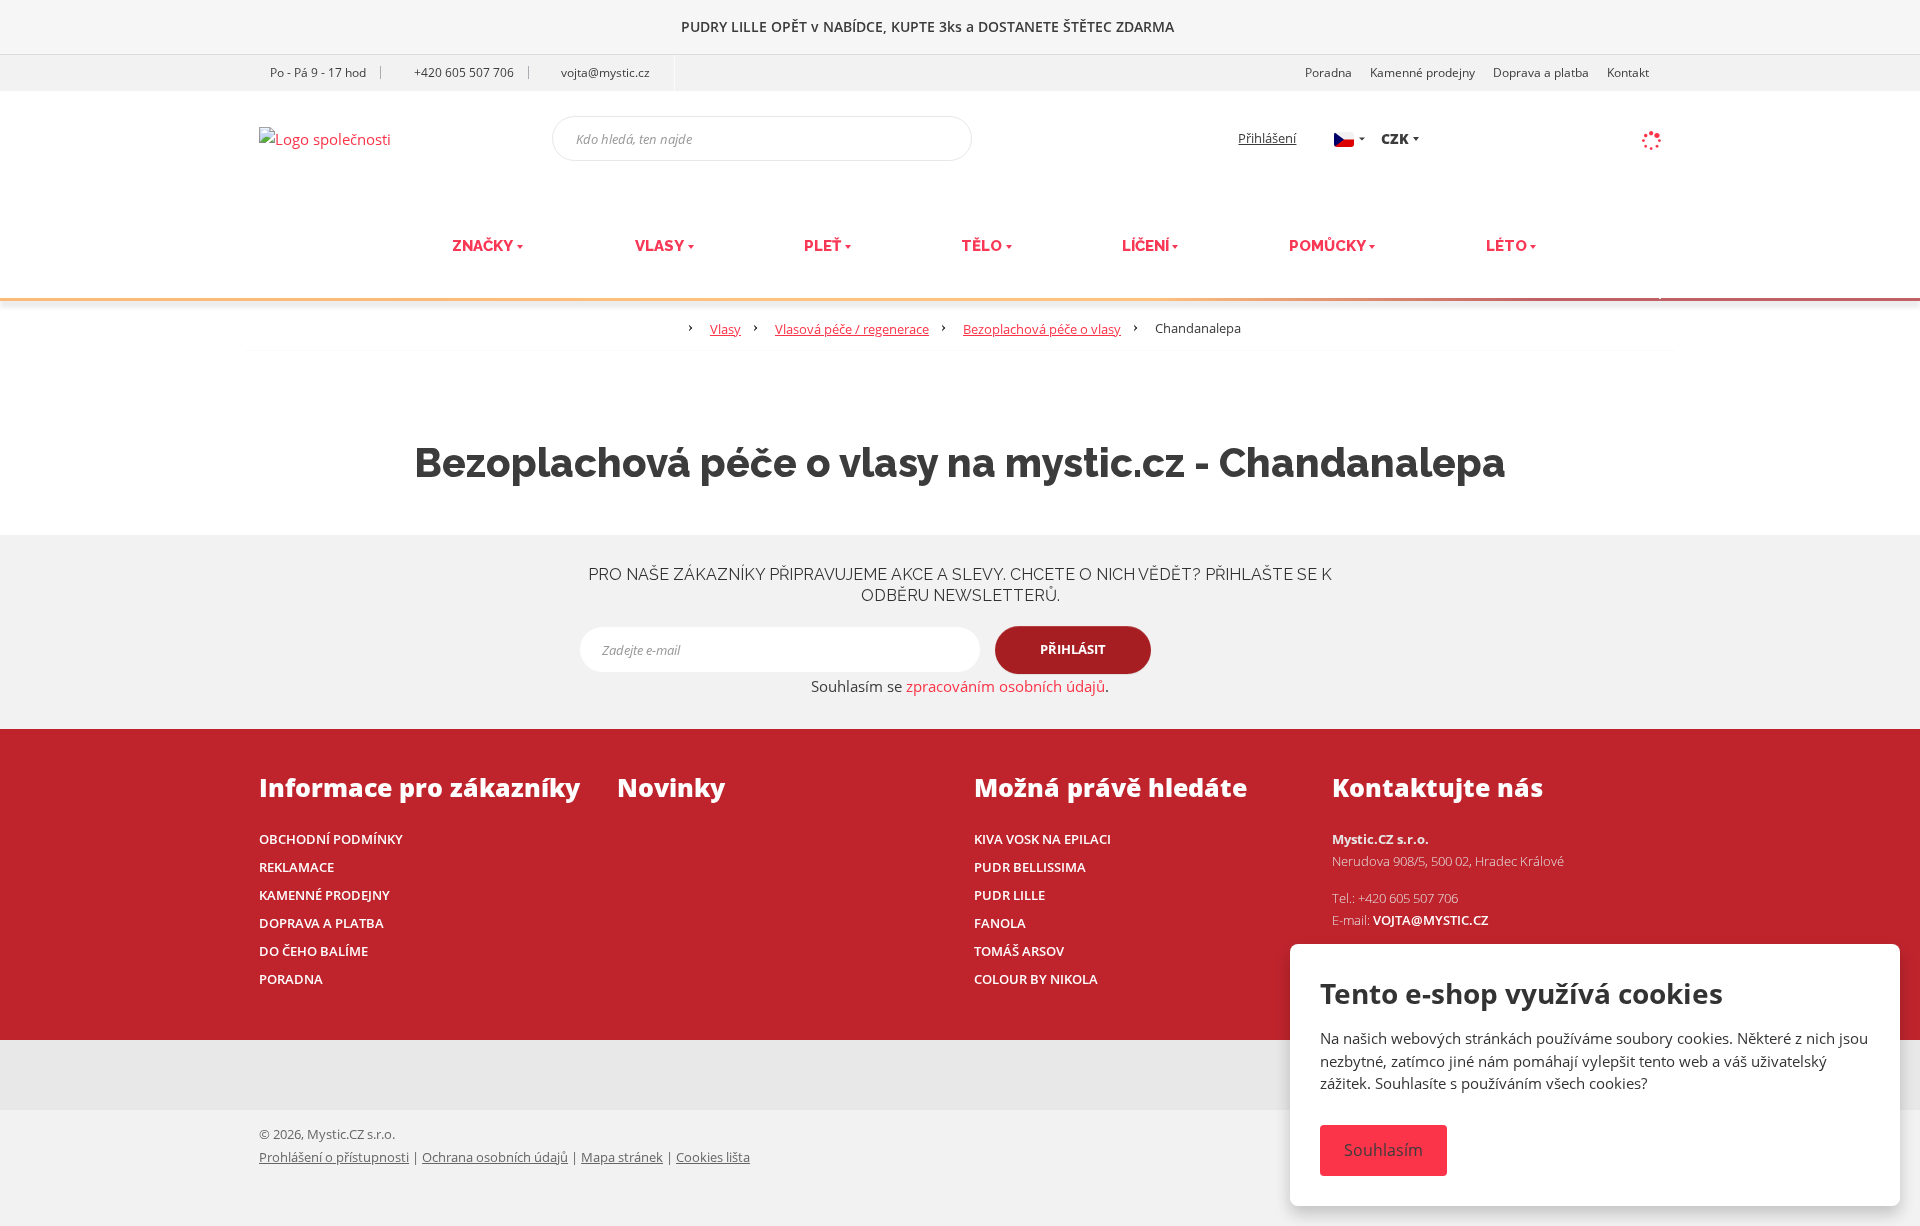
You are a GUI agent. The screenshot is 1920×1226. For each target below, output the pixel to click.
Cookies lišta (713, 1157)
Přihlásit (1073, 649)
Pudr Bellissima (1030, 867)
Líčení (1145, 246)
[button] (1344, 137)
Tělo (981, 246)
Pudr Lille (1009, 895)
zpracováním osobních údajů (1005, 686)
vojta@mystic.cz (1430, 920)
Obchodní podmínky (331, 839)
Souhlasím (1383, 1150)
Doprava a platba (1541, 72)
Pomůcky (1327, 246)
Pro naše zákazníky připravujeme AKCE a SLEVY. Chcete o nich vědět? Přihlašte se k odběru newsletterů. (960, 585)
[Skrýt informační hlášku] (1884, 26)
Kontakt (1628, 72)
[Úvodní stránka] (325, 137)
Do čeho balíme (313, 951)
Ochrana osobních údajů (495, 1157)
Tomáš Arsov (1019, 951)
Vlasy (659, 246)
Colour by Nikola (1036, 979)
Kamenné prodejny (1422, 72)
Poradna (1328, 72)
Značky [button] (482, 246)
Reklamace (296, 867)
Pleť (822, 246)
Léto (1506, 246)
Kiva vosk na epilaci (1042, 839)
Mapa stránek (622, 1157)
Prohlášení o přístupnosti (334, 1157)
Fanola (1000, 923)
